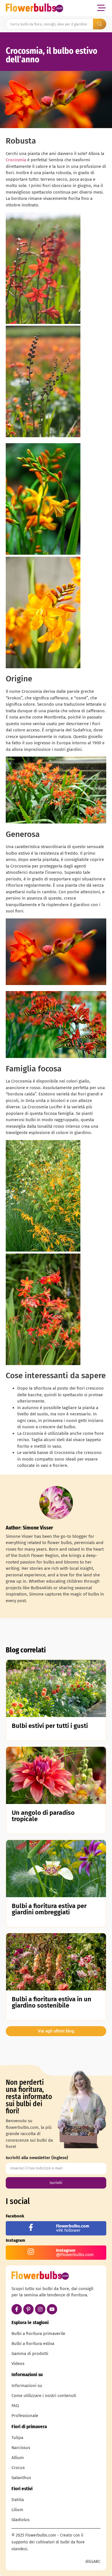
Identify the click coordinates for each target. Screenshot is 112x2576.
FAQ (15, 2406)
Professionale (25, 2416)
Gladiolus (21, 2520)
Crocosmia (16, 160)
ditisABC (93, 2562)
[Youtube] (52, 2309)
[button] (101, 8)
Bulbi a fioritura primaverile (38, 2334)
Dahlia (18, 2500)
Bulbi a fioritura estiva (33, 2344)
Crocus (18, 2468)
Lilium (17, 2510)
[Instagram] (40, 2309)
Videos (18, 2364)
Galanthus (21, 2478)
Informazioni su (27, 2386)
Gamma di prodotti (30, 2354)
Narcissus (21, 2448)
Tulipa (17, 2438)
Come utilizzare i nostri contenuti (44, 2396)
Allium (18, 2458)
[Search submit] (100, 24)
